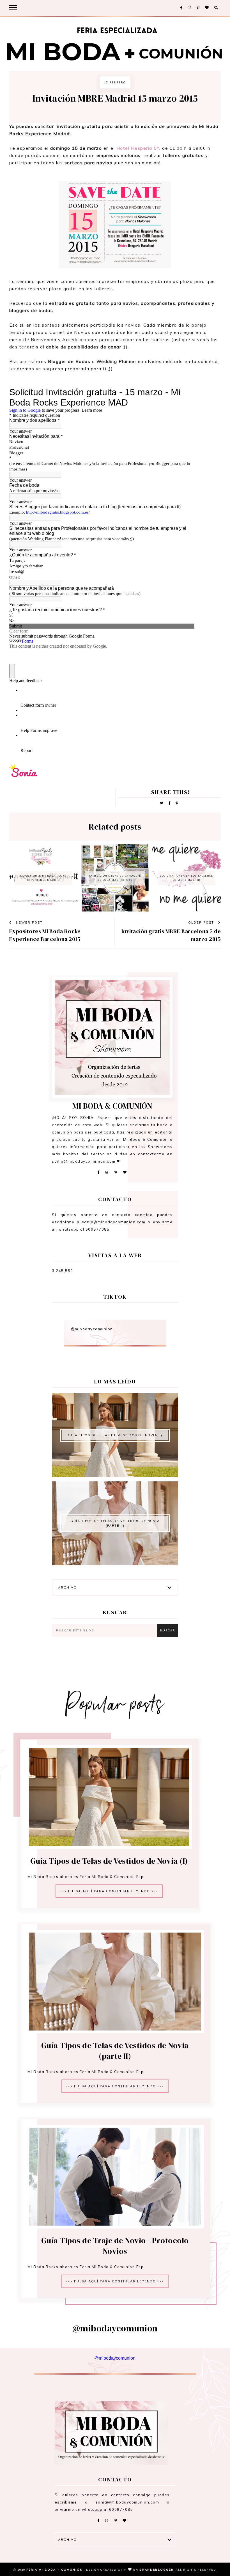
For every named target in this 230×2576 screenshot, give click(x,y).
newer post (29, 922)
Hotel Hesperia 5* (138, 148)
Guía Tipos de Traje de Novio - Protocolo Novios (115, 2246)
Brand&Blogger (157, 2570)
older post (202, 922)
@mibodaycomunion (92, 1329)
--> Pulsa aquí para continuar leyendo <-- (109, 1891)
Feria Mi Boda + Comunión (55, 2570)
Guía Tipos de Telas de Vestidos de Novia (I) (115, 1435)
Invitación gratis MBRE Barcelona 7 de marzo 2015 (171, 935)
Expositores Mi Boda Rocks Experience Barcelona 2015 (45, 935)
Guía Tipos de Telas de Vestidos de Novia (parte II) (115, 1523)
